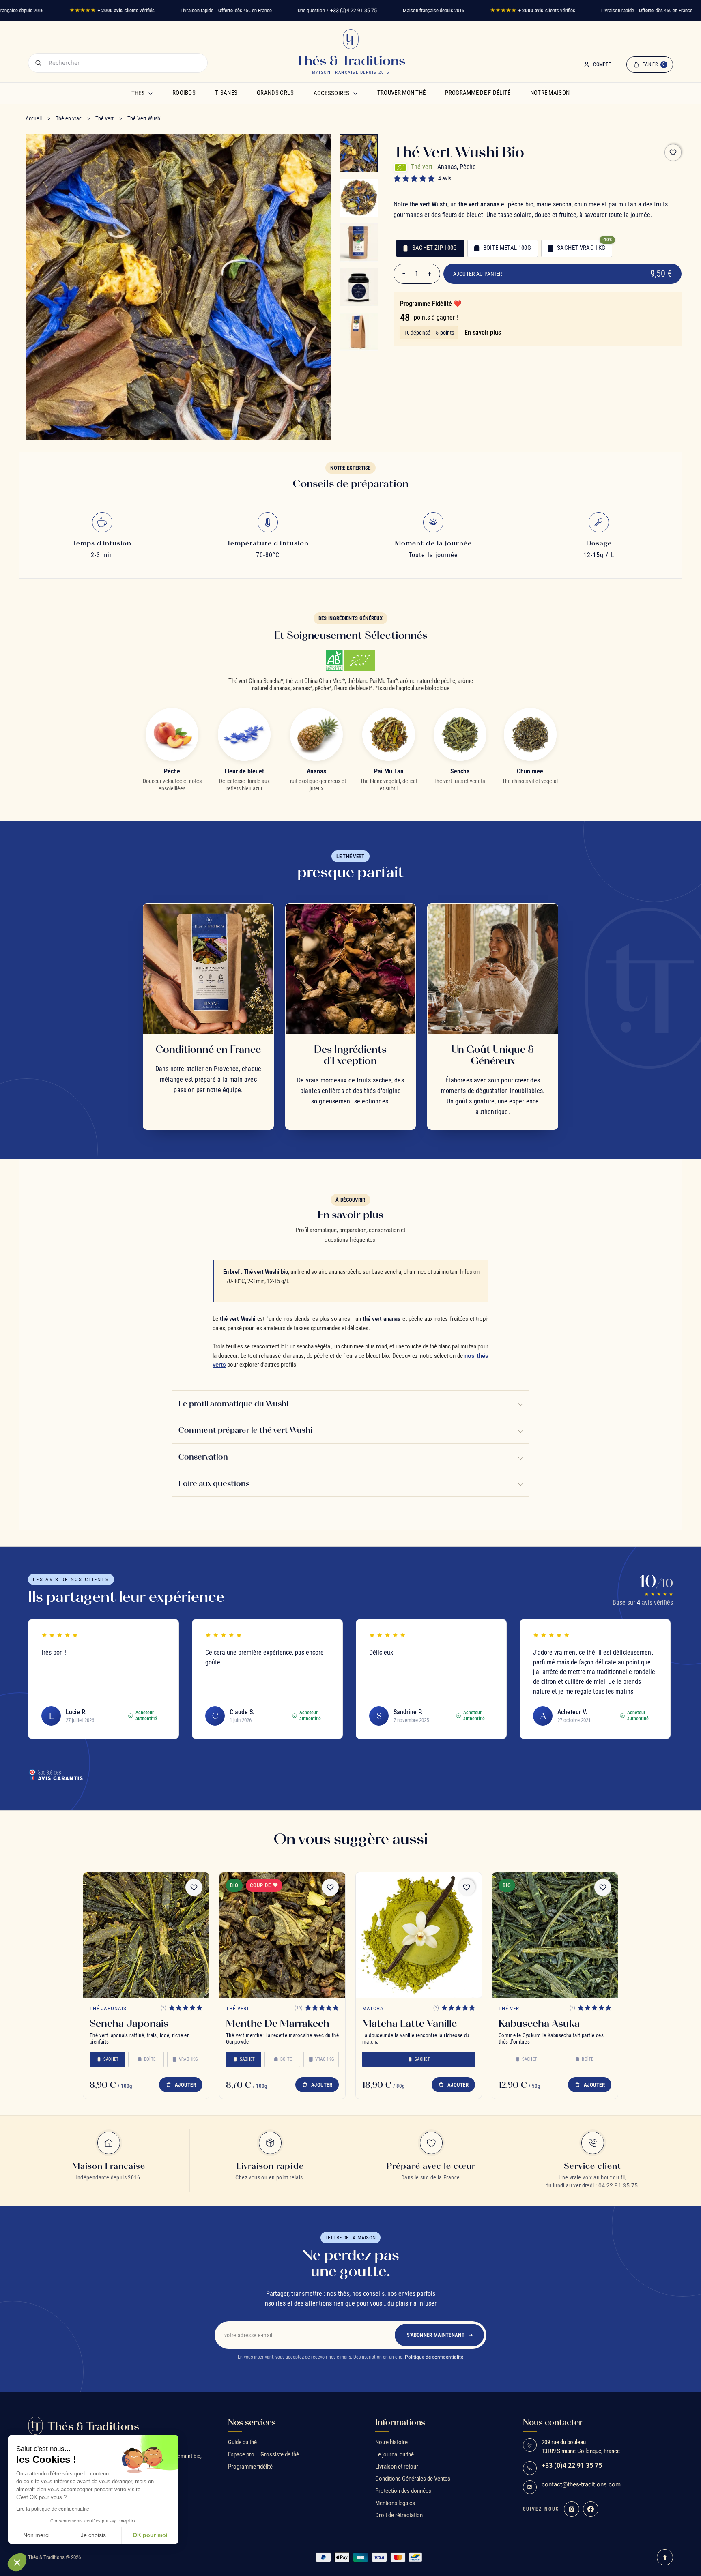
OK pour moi (150, 2535)
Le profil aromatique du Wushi (233, 1403)
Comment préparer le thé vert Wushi (245, 1430)
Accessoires (332, 93)
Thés (138, 93)
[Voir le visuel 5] (359, 332)
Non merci (36, 2535)
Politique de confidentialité (434, 2357)
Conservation (203, 1457)
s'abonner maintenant (436, 2335)
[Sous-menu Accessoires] (355, 93)
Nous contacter (553, 2422)
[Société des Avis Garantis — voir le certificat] (56, 1775)
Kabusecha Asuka (539, 2023)
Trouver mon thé (402, 93)
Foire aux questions (214, 1483)
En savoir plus (483, 332)
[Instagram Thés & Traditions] (572, 2509)
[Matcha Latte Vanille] (419, 1935)
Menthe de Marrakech (278, 2023)
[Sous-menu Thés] (151, 93)
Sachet (111, 2059)
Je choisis (93, 2535)
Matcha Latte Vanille (410, 2023)
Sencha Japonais (129, 2023)
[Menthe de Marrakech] (282, 1935)
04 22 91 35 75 (618, 2185)
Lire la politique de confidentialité (53, 2509)
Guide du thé (242, 2442)
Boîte (150, 2059)
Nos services (252, 2422)
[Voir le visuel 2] (359, 198)
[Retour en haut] (665, 2557)
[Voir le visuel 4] (359, 287)
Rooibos (184, 93)
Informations (400, 2422)
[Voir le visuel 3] (359, 243)
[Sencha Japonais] (146, 1935)
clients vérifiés (112, 10)
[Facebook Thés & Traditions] (591, 2509)
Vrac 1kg (188, 2059)
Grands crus (275, 93)
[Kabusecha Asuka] (555, 1935)
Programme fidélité (250, 2467)
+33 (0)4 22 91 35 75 (354, 10)
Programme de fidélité (478, 93)
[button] (17, 2562)
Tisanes (226, 93)
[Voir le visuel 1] (359, 153)
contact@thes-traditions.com (581, 2485)
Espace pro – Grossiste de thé (263, 2454)
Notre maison (550, 93)
